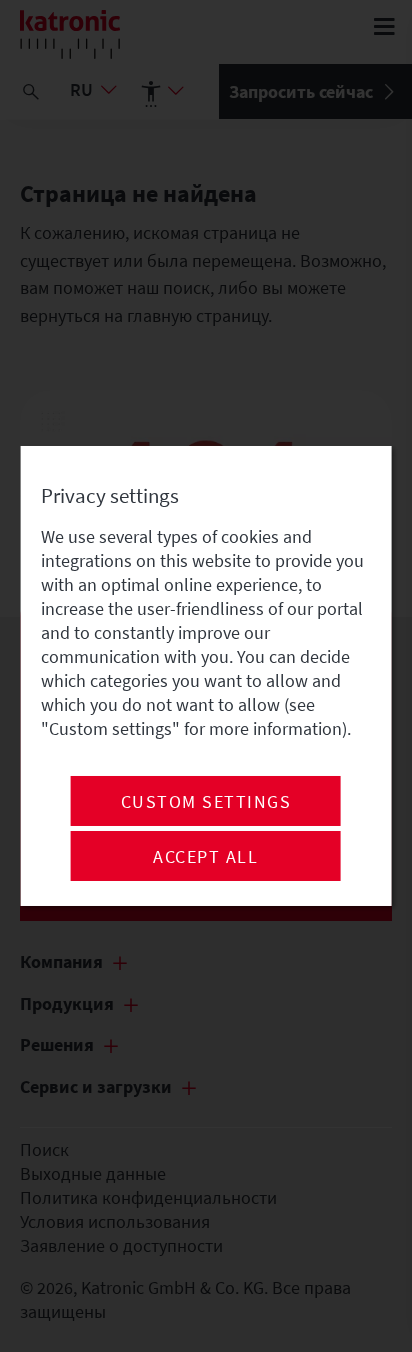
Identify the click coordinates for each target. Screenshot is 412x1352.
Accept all (205, 857)
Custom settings (206, 802)
